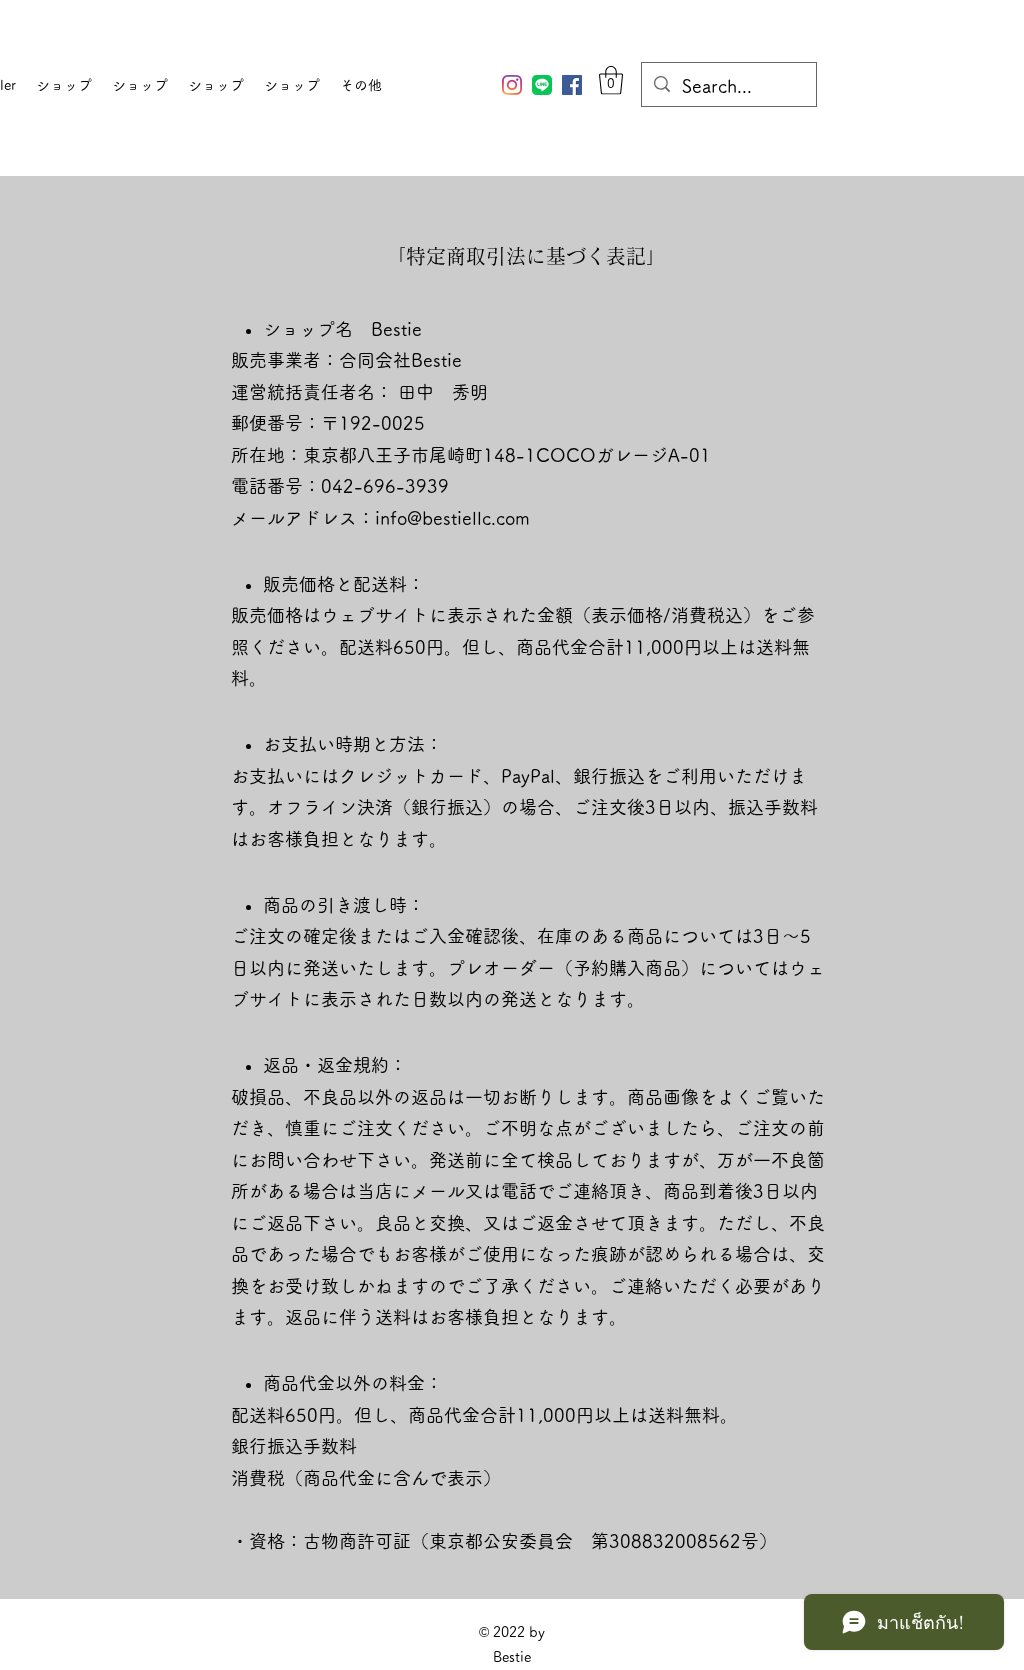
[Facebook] (572, 85)
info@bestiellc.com (452, 518)
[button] (611, 80)
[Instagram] (512, 85)
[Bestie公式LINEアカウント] (542, 85)
